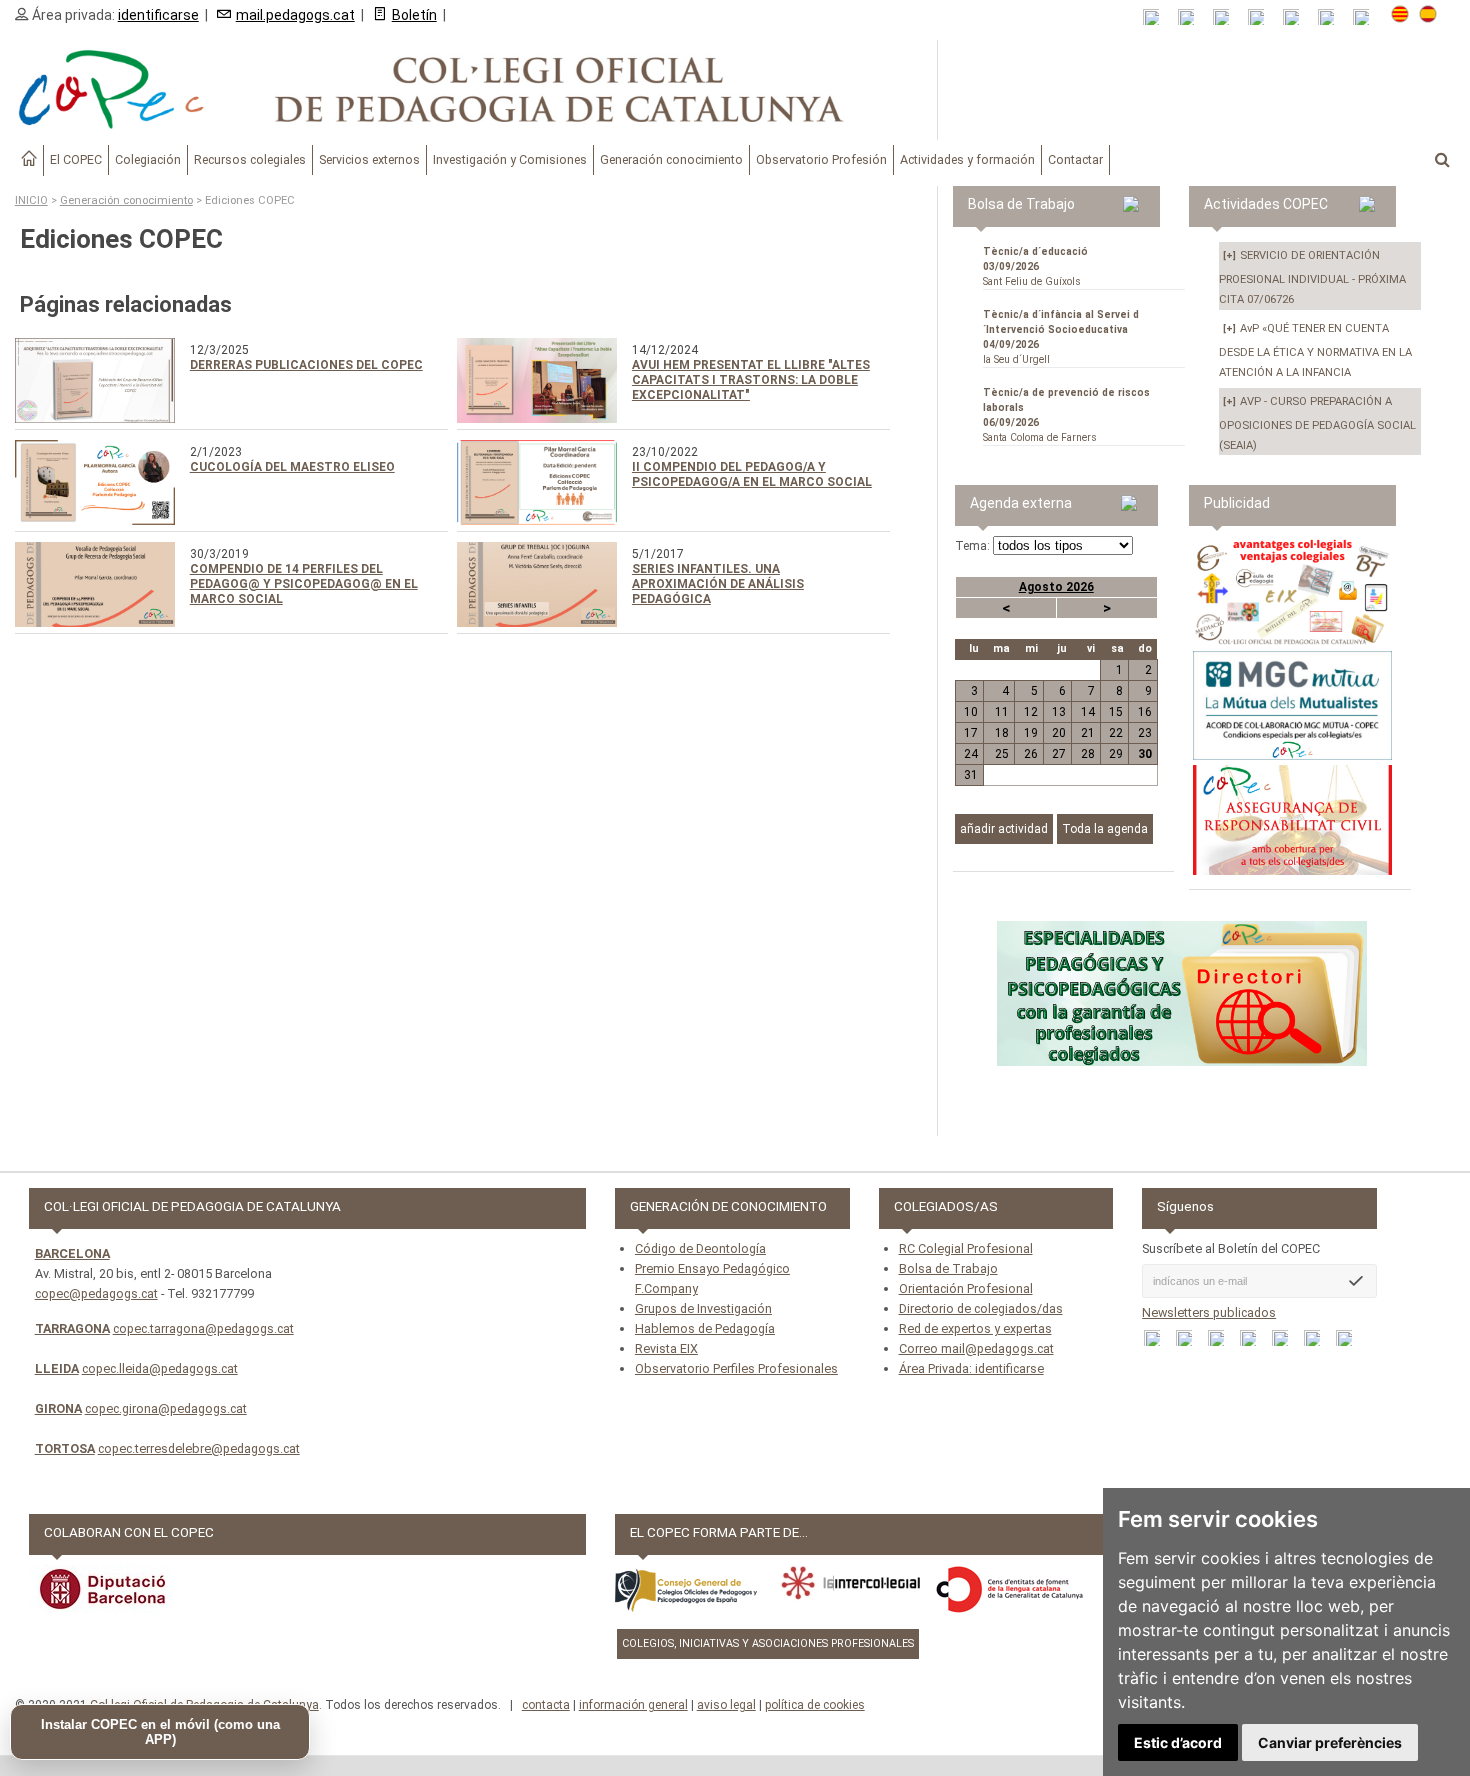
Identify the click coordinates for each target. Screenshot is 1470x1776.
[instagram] (1332, 17)
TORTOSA (65, 1448)
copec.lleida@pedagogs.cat (160, 1368)
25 (1002, 754)
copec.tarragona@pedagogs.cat (203, 1328)
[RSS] (1157, 17)
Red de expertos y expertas (975, 1328)
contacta (546, 1705)
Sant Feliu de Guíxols (1035, 266)
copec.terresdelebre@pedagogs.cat (199, 1448)
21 (1087, 733)
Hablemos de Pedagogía (705, 1328)
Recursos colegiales (250, 159)
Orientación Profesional (966, 1288)
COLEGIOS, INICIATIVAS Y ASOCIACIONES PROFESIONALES (768, 1643)
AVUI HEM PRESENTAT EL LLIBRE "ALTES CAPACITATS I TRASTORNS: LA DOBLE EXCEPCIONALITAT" (751, 380)
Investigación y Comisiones (510, 159)
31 (971, 775)
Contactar (1075, 159)
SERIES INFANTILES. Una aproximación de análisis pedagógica (718, 584)
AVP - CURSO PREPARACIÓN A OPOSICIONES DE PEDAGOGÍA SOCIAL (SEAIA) (1317, 423)
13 (1059, 712)
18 (1002, 733)
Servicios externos (369, 159)
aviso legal (726, 1705)
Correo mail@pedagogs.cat (976, 1348)
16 (1145, 712)
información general (633, 1705)
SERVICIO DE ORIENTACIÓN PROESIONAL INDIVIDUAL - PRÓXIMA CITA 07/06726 (1312, 277)
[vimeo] (1367, 17)
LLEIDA (57, 1368)
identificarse (158, 15)
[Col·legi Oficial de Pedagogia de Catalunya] (469, 90)
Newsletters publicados (1209, 1312)
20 (1059, 733)
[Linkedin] (1297, 17)
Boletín (414, 15)
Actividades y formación (967, 159)
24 (971, 754)
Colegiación (148, 159)
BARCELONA (72, 1253)
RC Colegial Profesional (966, 1248)
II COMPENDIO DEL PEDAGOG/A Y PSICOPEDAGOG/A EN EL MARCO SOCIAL (752, 474)
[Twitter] (1262, 17)
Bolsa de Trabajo (948, 1268)
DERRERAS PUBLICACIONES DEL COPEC (306, 365)
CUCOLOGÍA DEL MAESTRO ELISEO (292, 467)
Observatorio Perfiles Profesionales (736, 1368)
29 (1116, 754)
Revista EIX (666, 1348)
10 (971, 712)
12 (1030, 712)
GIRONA (58, 1408)
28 (1087, 754)
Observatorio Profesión (821, 159)
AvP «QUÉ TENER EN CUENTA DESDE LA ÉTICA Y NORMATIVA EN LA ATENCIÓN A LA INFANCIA (1315, 350)
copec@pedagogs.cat (96, 1293)
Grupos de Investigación (703, 1308)
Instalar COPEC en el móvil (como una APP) (160, 1732)
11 (1002, 712)
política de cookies (815, 1705)
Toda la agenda (1105, 829)
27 (1059, 754)
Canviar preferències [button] (1330, 1742)
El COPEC (76, 159)
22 (1116, 733)
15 (1116, 712)
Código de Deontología (700, 1248)
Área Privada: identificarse (971, 1368)
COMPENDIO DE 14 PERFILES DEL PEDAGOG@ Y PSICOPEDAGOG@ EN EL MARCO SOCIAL (304, 584)
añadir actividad (1004, 829)
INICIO (31, 200)
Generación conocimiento (671, 159)
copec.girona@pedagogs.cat (166, 1408)
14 (1087, 712)
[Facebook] (1227, 17)
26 (1030, 754)
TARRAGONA (72, 1328)
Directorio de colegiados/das (981, 1308)
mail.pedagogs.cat (295, 15)
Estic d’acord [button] (1178, 1742)
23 (1145, 733)
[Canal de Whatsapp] (1192, 17)
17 (971, 733)
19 (1030, 733)
